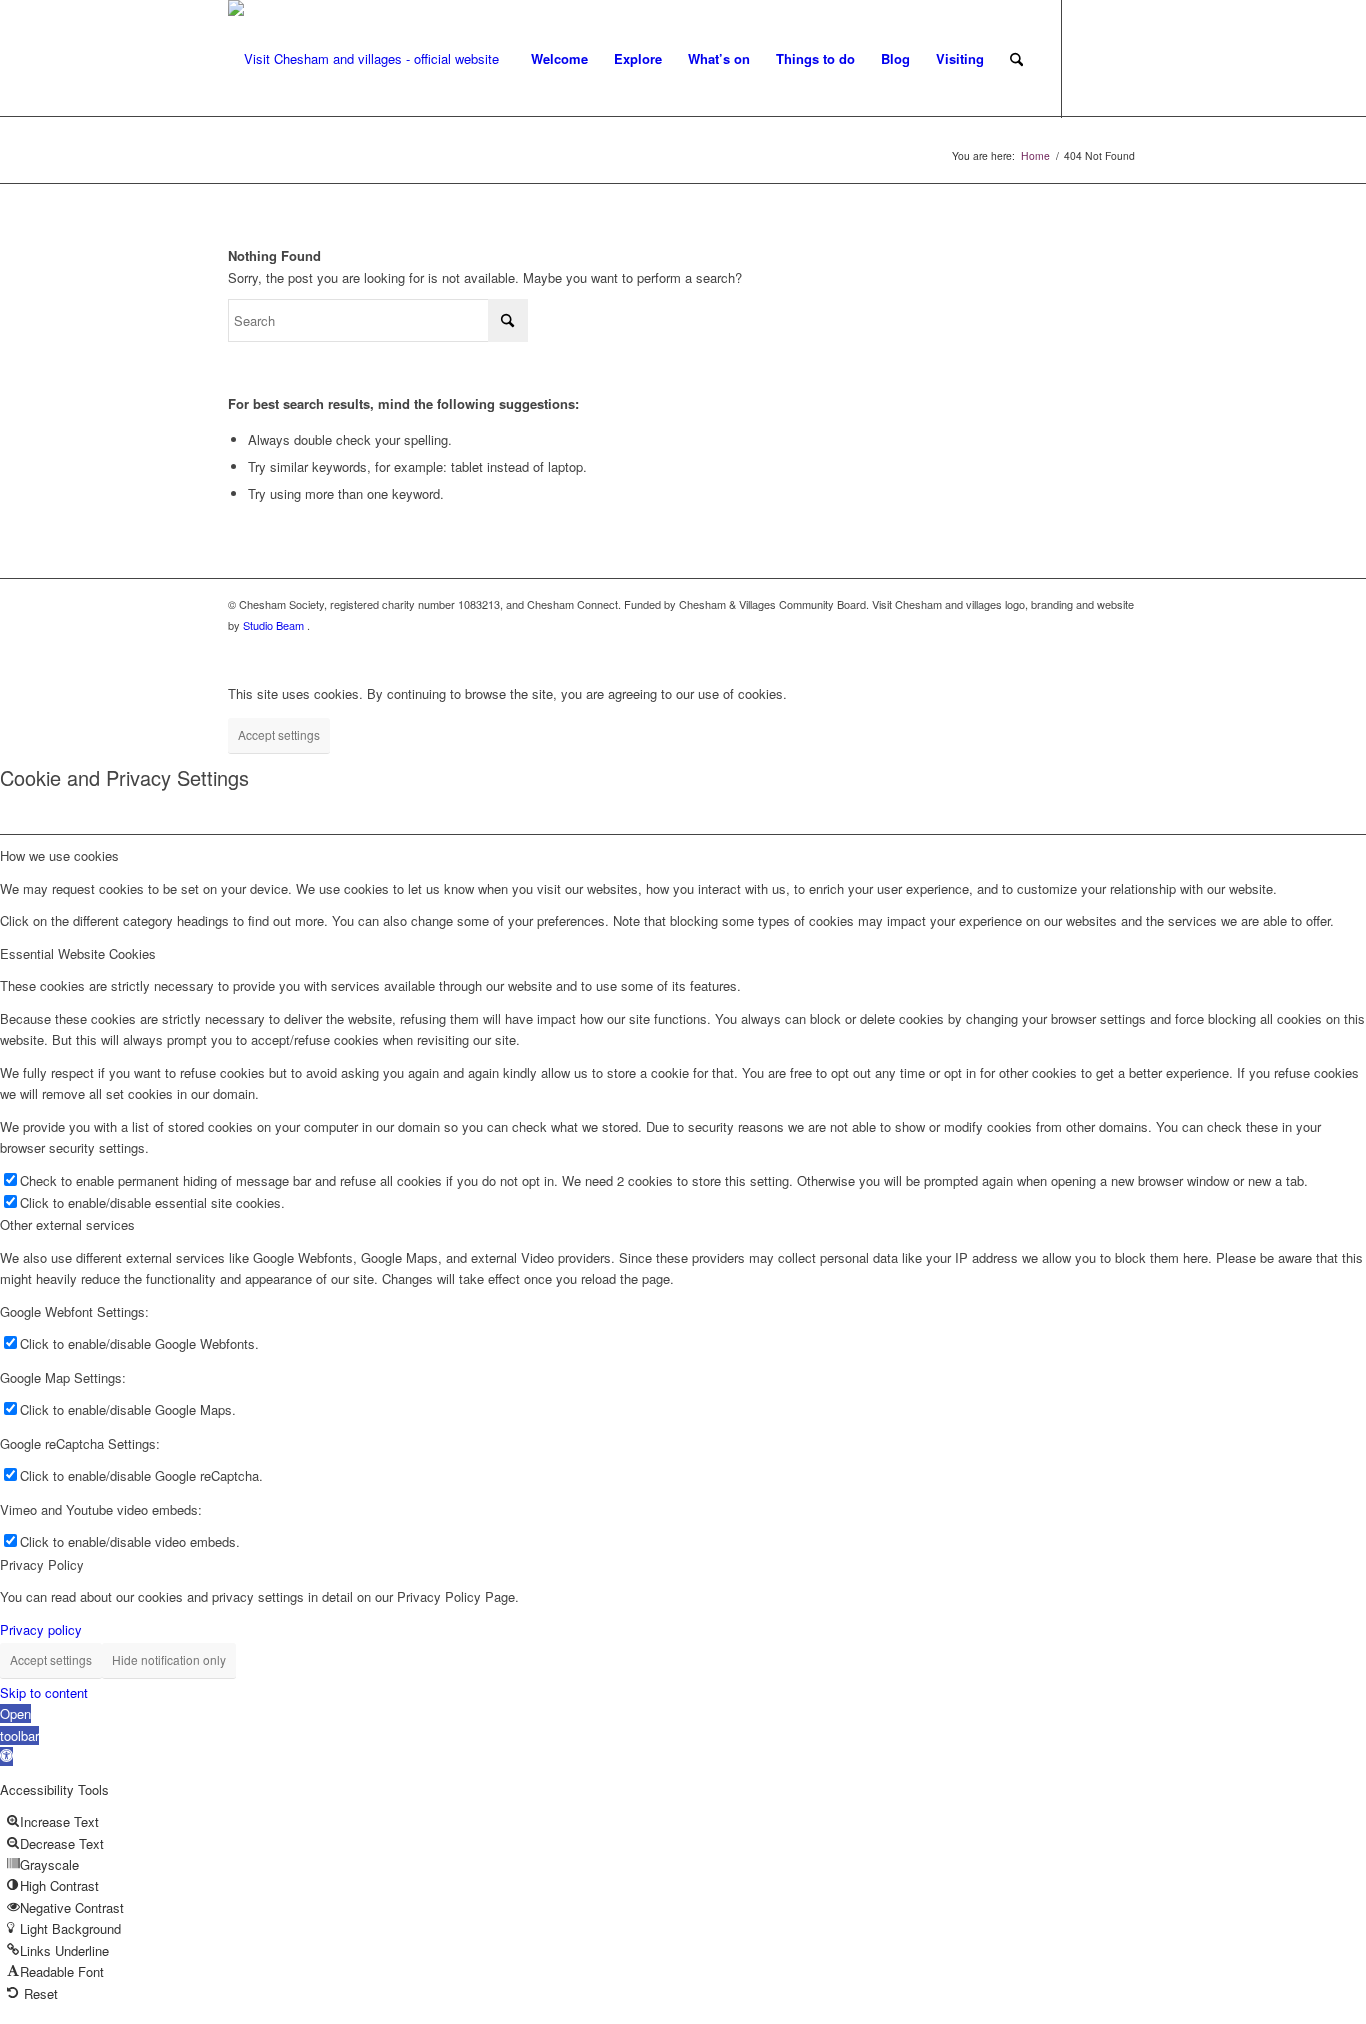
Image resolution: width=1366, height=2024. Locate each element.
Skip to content (44, 1692)
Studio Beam (275, 625)
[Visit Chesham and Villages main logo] (363, 59)
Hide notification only (169, 1659)
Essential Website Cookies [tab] (78, 953)
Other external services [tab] (67, 1224)
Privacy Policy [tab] (42, 1564)
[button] (19, 1735)
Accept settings (279, 734)
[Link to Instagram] (1123, 58)
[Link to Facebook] (1093, 58)
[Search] (1016, 59)
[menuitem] (559, 59)
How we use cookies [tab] (59, 855)
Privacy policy (41, 1629)
